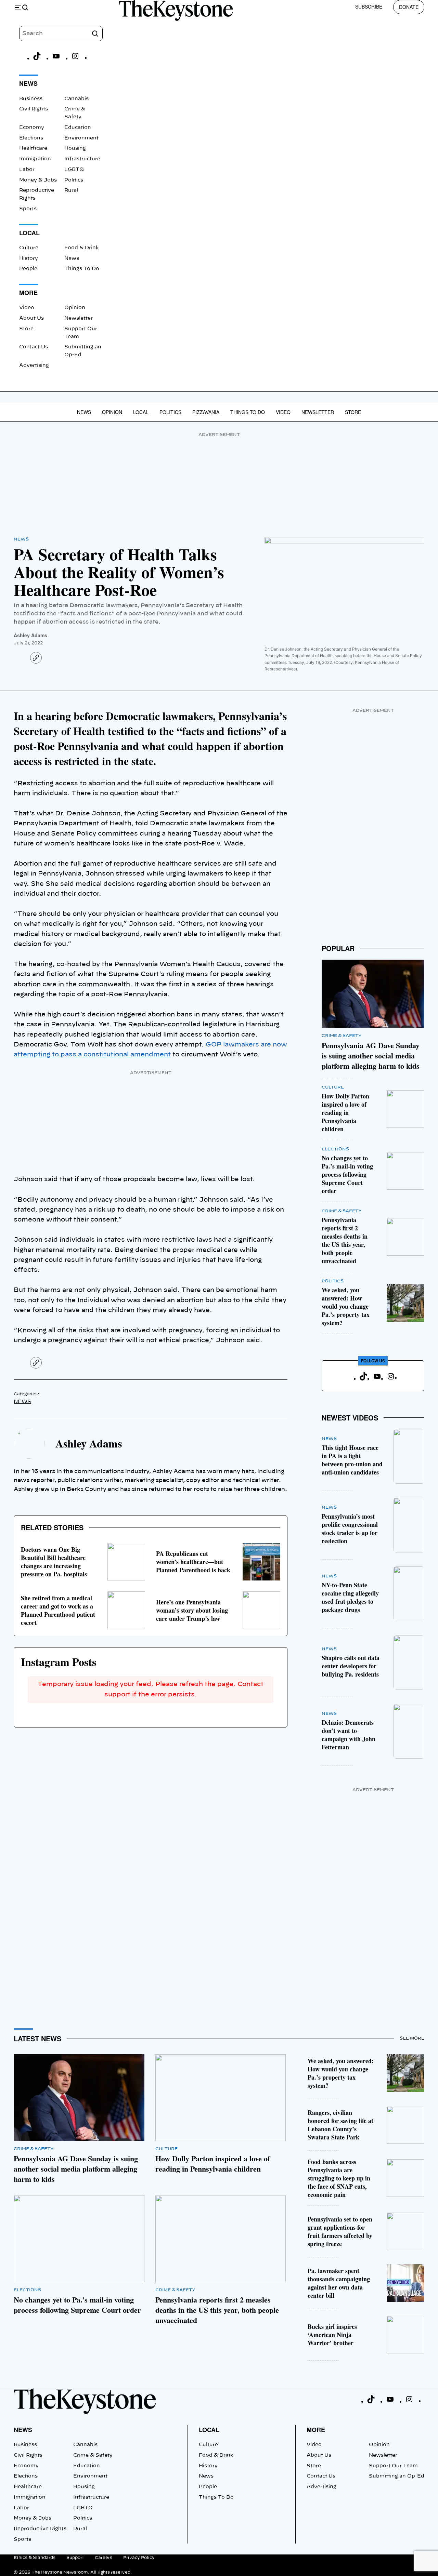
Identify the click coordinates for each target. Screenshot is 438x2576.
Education (78, 128)
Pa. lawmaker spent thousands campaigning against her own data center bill (339, 2283)
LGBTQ (74, 170)
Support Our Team (393, 2466)
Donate (409, 7)
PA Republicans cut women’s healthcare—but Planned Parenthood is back (193, 1562)
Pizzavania (206, 412)
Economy (32, 128)
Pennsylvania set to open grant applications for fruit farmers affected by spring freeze (340, 2231)
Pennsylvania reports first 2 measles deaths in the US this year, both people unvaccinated (345, 1240)
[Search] (95, 34)
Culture (29, 248)
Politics (74, 180)
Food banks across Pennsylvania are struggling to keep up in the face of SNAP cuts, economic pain (339, 2178)
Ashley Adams (30, 635)
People (28, 269)
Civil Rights (34, 109)
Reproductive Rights (40, 2529)
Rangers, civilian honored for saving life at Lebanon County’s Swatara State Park (340, 2125)
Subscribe (369, 6)
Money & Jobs (38, 180)
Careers (104, 2558)
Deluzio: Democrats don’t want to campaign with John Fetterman (349, 1735)
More (316, 2430)
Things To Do (82, 269)
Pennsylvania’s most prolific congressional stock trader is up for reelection (350, 1529)
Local (141, 412)
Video (27, 308)
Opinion (75, 308)
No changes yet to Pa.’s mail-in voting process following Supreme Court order (347, 1174)
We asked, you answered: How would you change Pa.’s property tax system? (346, 1306)
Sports (28, 209)
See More (412, 2038)
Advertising (34, 365)
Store (26, 329)
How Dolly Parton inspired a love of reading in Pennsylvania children (345, 1112)
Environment (81, 138)
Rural (71, 190)
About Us (31, 318)
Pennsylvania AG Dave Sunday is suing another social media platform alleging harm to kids (371, 1056)
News (72, 258)
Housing (75, 148)
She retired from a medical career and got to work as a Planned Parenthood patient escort (58, 1610)
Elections (31, 138)
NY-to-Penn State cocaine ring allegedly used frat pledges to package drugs (350, 1597)
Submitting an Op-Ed (397, 2476)
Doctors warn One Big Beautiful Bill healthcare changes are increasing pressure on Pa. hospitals (54, 1562)
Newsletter (79, 318)
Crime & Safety (342, 1036)
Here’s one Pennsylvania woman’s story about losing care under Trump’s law (192, 1610)
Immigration (35, 159)
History (29, 258)
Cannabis (76, 99)
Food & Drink (82, 248)
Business (31, 99)
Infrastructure (82, 159)
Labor (27, 170)
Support (75, 2558)
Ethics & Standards (35, 2558)
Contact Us (34, 347)
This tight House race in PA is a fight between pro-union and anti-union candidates (352, 1460)
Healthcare (33, 148)
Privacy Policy (139, 2558)
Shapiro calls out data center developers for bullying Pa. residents (351, 1666)
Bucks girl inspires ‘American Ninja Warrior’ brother (332, 2335)
